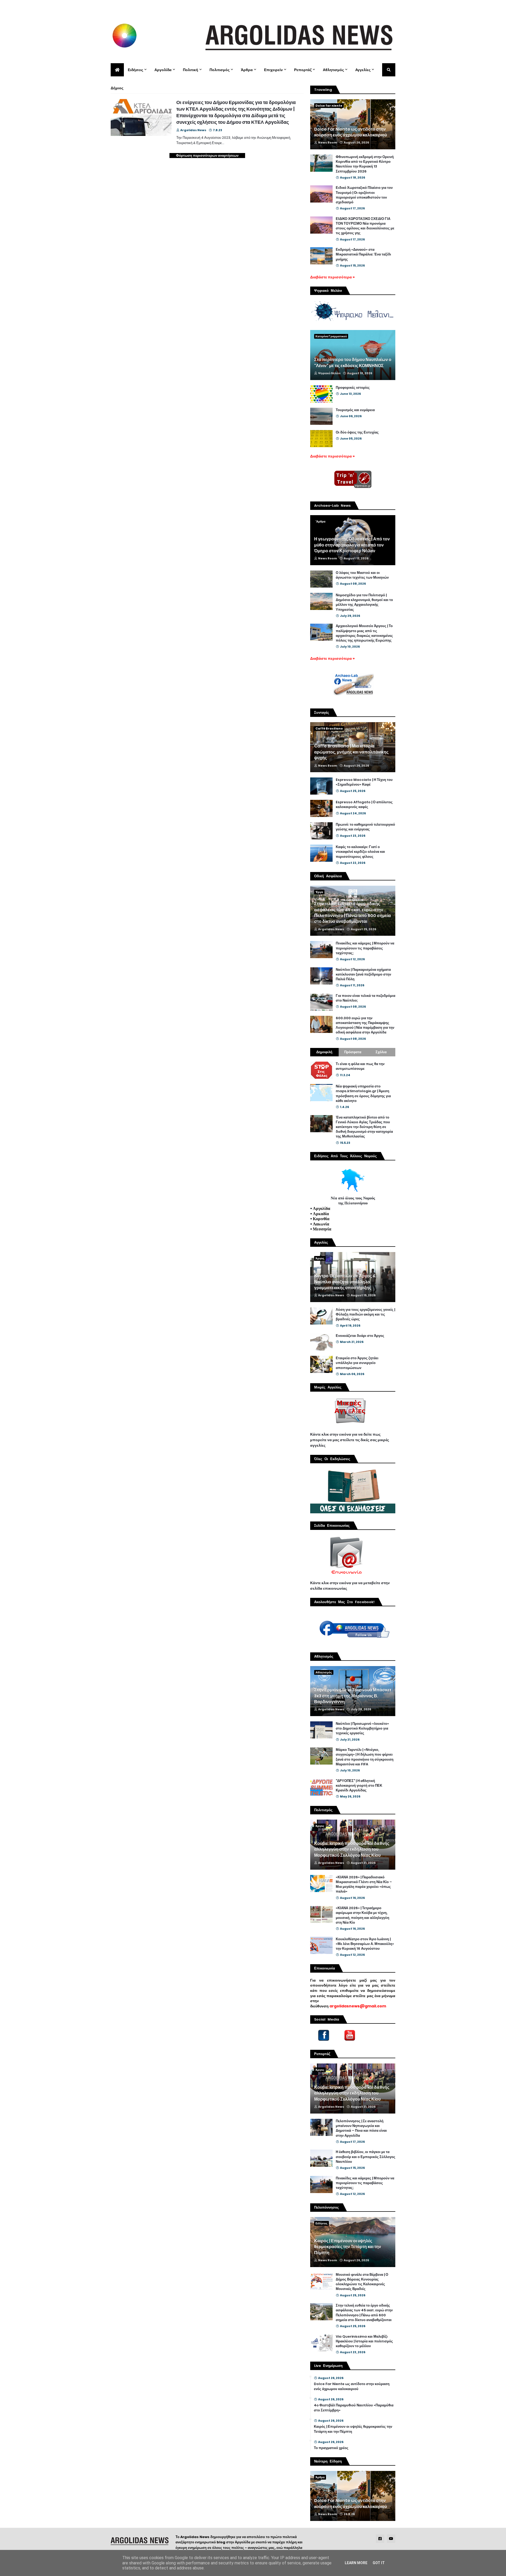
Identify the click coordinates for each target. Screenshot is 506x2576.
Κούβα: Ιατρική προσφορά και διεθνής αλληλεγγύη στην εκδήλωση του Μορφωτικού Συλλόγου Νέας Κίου (352, 1850)
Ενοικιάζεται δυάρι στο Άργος (360, 1336)
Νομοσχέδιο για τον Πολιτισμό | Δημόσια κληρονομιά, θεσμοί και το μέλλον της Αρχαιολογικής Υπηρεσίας (364, 602)
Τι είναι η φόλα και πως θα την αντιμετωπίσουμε (360, 1066)
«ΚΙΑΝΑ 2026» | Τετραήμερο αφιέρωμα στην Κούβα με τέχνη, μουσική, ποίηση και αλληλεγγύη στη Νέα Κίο (363, 1915)
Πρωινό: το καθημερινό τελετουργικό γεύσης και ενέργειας (365, 827)
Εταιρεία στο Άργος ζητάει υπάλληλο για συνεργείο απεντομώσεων (357, 1363)
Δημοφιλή (324, 1052)
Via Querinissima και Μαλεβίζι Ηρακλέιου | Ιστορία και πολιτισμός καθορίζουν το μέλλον (364, 2341)
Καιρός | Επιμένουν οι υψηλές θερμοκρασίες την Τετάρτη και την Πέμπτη (348, 2247)
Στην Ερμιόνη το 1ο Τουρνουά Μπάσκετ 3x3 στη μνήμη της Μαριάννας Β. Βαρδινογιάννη (353, 1696)
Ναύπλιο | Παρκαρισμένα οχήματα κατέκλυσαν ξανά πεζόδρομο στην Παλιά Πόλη (363, 974)
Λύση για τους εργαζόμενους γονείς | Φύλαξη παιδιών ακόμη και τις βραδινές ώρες (365, 1314)
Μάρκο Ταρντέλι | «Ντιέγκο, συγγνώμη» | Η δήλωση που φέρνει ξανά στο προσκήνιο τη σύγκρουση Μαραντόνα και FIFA (365, 1757)
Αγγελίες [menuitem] (363, 70)
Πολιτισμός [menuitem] (220, 70)
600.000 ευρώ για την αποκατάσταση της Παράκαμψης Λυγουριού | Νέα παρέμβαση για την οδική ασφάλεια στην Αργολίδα (365, 1025)
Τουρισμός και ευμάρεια (355, 410)
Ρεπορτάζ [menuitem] (303, 70)
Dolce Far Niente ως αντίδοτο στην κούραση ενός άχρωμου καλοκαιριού (351, 132)
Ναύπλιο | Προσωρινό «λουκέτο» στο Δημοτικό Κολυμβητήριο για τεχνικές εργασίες (362, 1728)
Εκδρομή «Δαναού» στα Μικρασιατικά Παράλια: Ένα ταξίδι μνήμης (363, 254)
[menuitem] (117, 70)
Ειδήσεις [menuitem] (135, 70)
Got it (379, 2563)
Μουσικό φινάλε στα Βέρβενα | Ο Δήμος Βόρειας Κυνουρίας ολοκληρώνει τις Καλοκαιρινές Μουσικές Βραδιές (362, 2282)
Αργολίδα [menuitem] (163, 70)
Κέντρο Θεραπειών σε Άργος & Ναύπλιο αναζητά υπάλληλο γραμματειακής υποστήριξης (345, 1282)
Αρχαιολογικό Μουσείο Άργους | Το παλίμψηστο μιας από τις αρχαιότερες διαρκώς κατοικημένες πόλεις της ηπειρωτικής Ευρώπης (364, 633)
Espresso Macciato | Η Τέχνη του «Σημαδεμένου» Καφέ (364, 782)
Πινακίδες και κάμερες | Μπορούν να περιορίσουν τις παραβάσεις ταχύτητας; (365, 948)
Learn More (356, 2563)
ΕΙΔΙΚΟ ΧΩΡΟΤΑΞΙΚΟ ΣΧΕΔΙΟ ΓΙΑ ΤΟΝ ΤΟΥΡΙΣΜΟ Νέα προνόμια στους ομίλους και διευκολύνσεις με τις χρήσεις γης (365, 226)
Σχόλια (381, 1052)
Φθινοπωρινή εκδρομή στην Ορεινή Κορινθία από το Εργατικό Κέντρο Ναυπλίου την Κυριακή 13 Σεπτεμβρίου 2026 (365, 164)
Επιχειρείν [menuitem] (273, 70)
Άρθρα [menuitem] (247, 70)
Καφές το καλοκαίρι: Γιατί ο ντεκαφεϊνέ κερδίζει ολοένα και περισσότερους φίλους (360, 852)
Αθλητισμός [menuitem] (333, 70)
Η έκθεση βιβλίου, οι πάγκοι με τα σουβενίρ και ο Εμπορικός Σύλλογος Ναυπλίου (366, 2157)
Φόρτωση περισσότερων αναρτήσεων (207, 156)
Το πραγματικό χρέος (331, 2448)
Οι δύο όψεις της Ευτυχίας (357, 432)
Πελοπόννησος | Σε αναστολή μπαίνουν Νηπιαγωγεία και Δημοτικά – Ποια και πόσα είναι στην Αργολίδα (361, 2128)
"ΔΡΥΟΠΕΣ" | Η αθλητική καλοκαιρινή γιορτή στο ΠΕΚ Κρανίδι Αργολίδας (359, 1786)
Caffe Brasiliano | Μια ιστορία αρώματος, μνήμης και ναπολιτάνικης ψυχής (351, 752)
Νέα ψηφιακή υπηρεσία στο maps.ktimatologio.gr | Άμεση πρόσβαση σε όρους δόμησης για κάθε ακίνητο (363, 1094)
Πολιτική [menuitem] (191, 70)
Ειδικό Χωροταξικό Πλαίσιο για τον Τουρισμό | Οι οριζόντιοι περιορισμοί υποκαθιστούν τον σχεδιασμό (364, 195)
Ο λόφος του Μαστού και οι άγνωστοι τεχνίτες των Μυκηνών (362, 575)
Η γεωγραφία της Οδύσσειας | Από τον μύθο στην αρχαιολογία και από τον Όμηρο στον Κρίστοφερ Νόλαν (352, 545)
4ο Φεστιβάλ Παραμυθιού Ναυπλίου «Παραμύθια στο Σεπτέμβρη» (354, 2408)
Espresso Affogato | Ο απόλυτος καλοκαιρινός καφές (364, 805)
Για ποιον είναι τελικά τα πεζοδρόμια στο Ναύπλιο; (366, 998)
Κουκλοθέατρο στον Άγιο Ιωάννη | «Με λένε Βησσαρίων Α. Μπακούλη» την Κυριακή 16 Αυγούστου (365, 1944)
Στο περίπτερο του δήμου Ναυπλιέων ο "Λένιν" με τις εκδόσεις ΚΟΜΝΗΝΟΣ (353, 363)
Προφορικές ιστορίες (353, 388)
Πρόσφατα (353, 1052)
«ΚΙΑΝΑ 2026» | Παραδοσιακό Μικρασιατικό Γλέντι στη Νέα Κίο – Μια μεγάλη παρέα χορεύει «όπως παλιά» (364, 1885)
